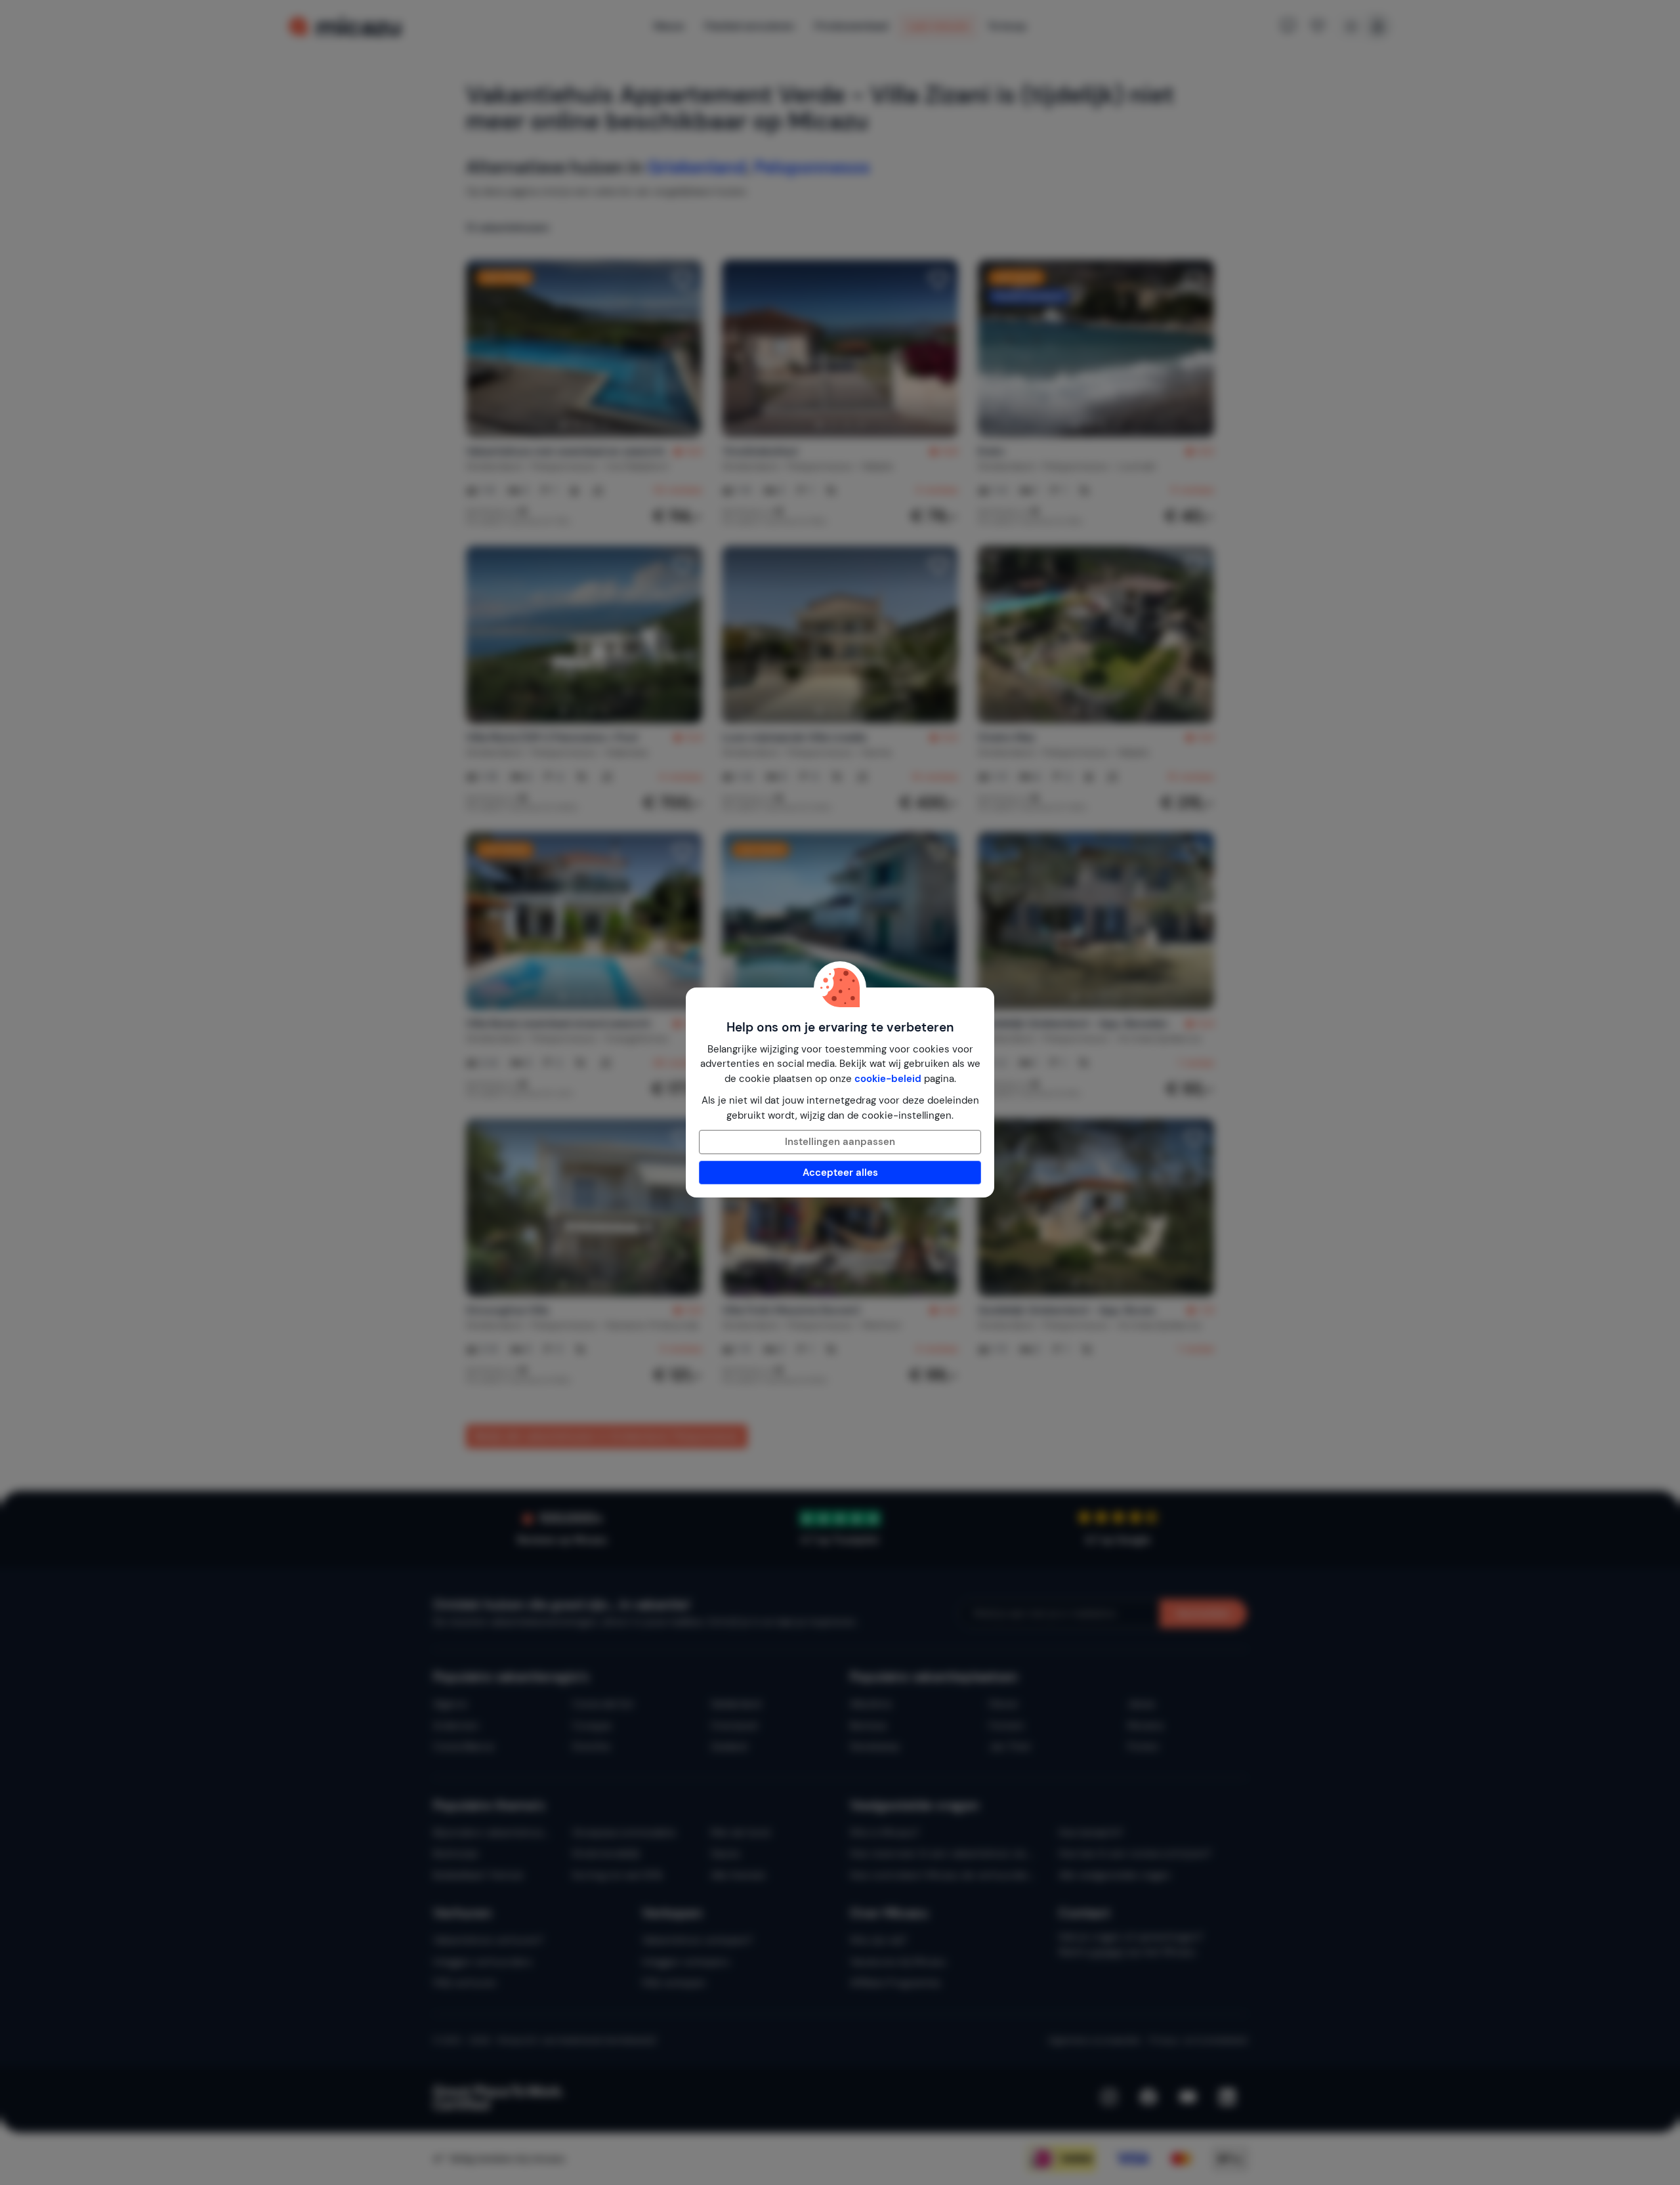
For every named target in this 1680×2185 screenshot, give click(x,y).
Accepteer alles (840, 1173)
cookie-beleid (888, 1079)
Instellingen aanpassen (840, 1142)
